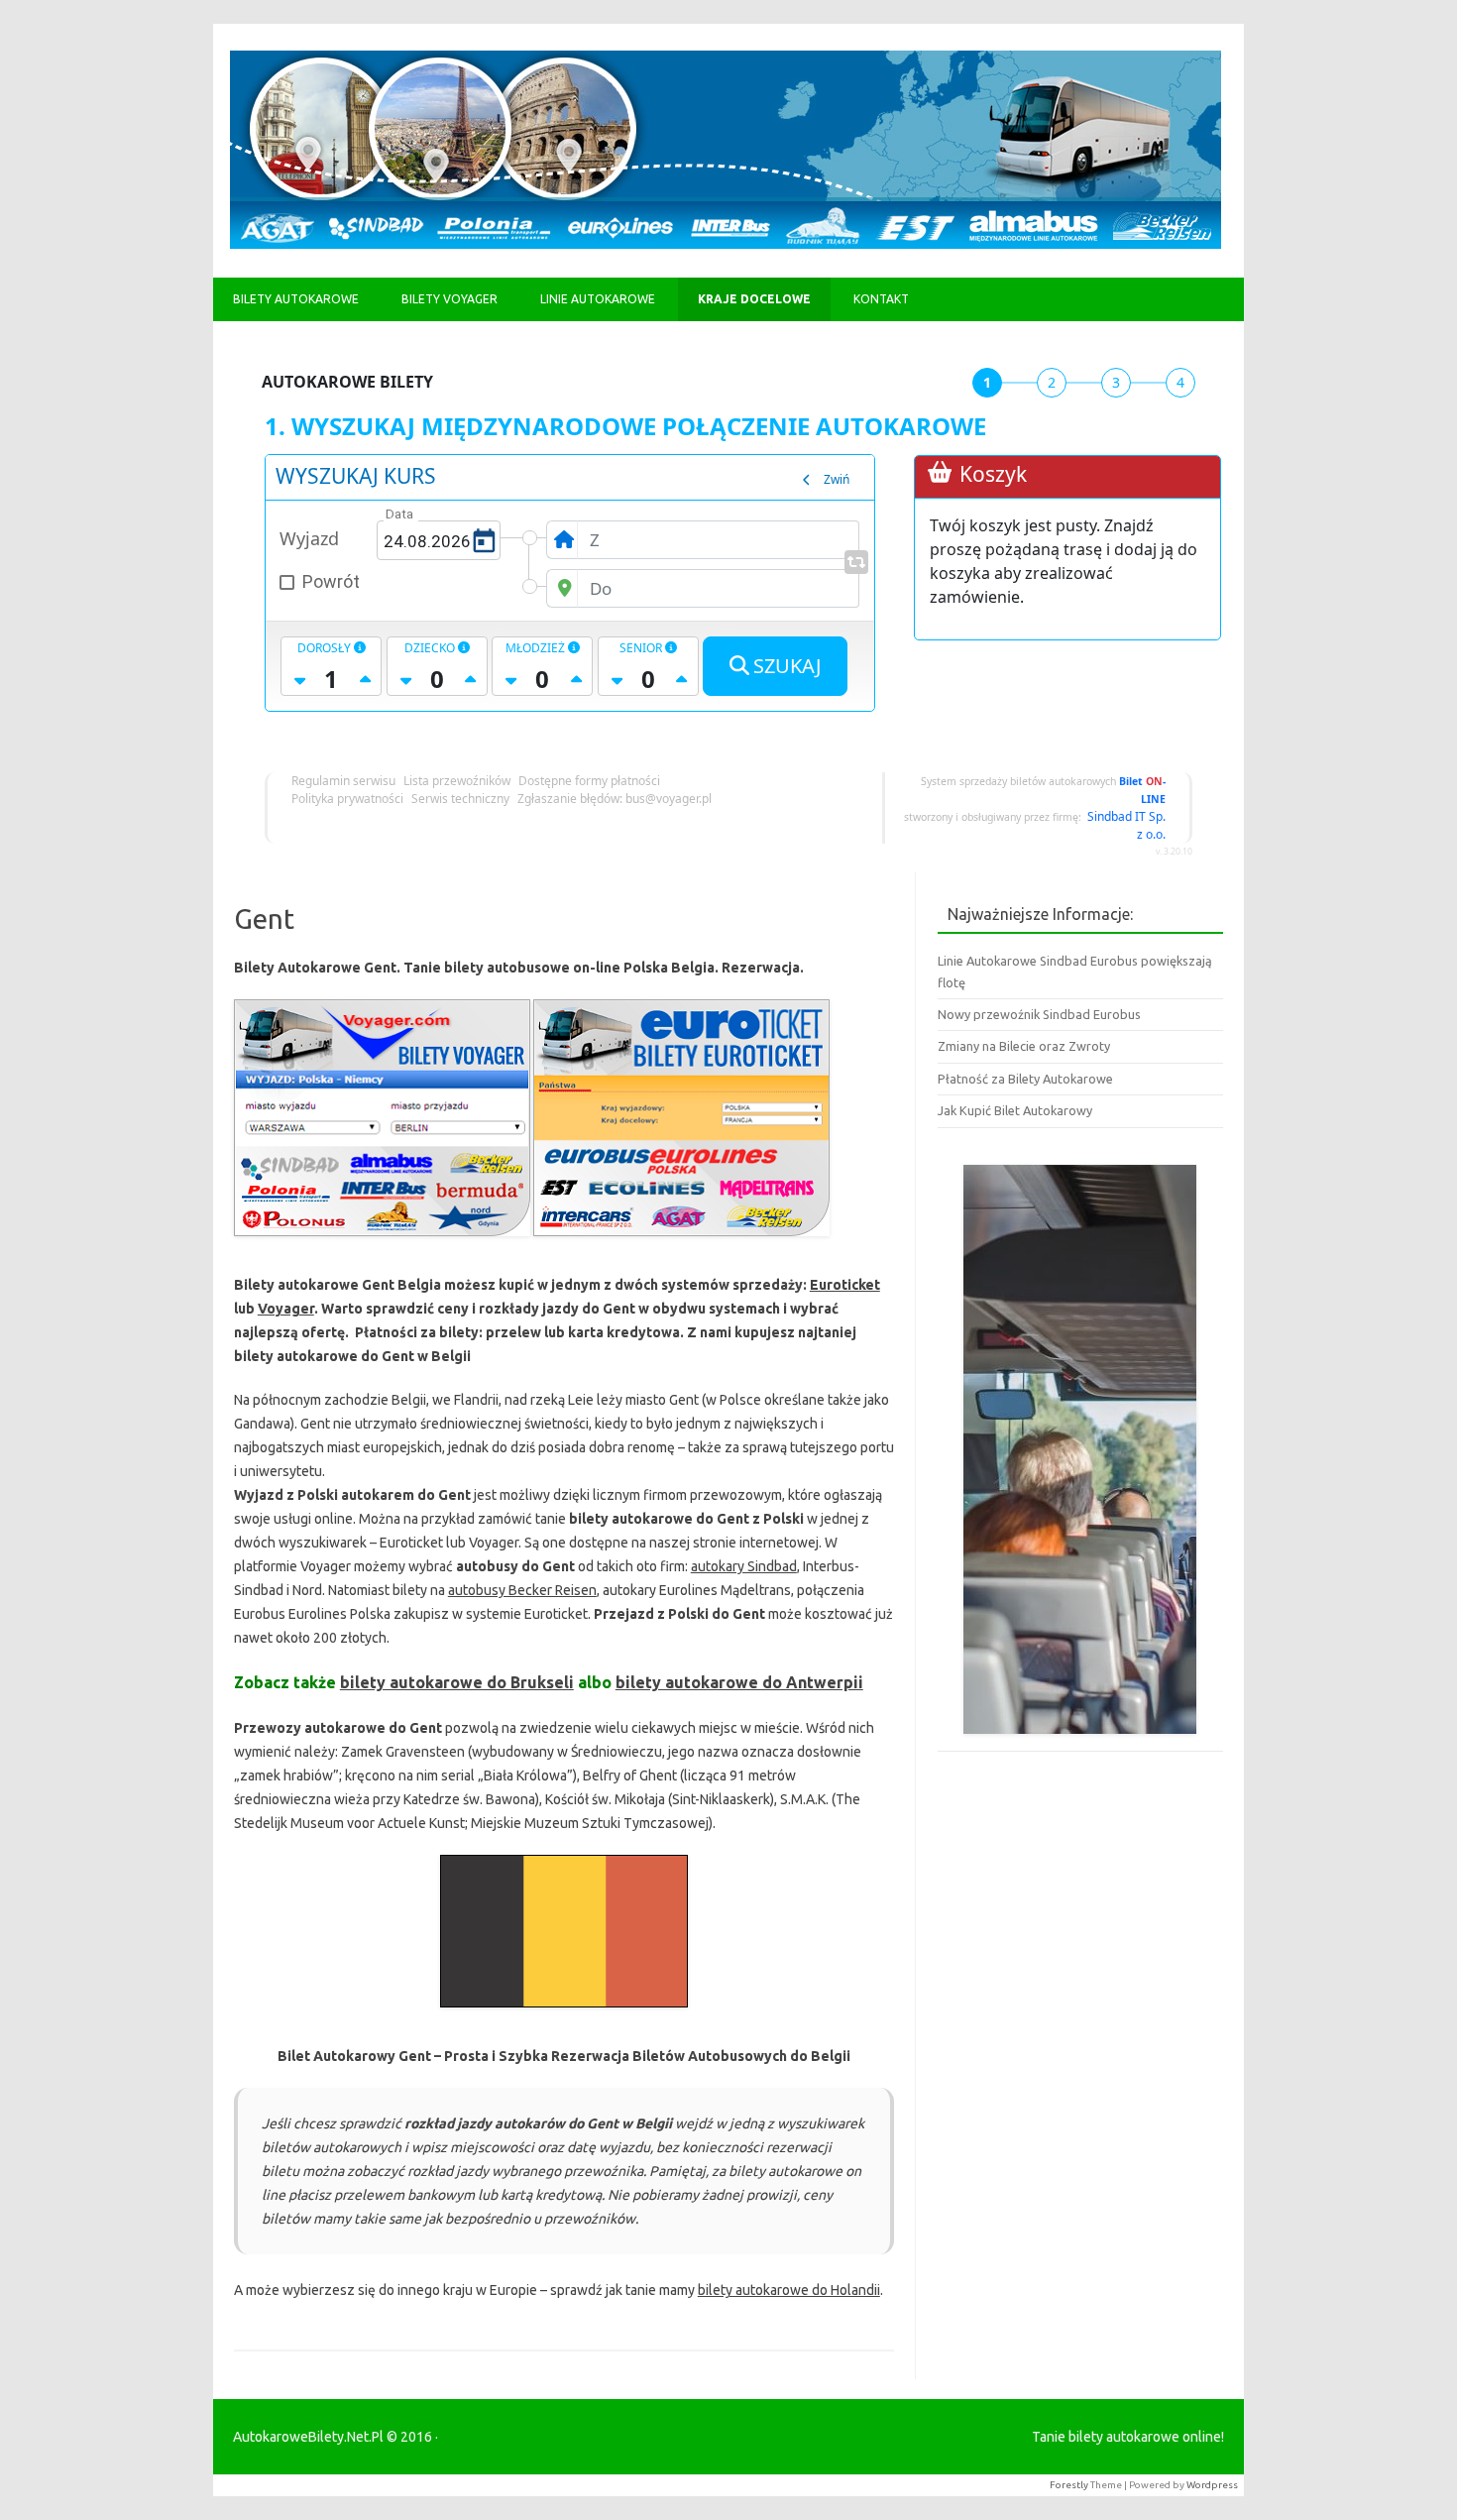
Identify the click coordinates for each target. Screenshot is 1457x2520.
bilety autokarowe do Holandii (789, 2290)
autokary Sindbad (744, 1566)
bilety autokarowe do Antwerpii (739, 1682)
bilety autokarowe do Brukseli (457, 1682)
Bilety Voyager (449, 299)
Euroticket (845, 1285)
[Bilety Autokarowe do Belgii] (564, 2012)
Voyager (286, 1309)
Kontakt (881, 299)
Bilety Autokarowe (296, 299)
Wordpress (1212, 2485)
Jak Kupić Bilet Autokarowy (1015, 1110)
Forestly (1069, 2485)
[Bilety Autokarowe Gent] (382, 1241)
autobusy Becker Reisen (522, 1590)
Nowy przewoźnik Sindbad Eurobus (1039, 1014)
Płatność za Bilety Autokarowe (1025, 1079)
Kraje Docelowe (754, 299)
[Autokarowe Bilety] (726, 244)
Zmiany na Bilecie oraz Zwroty (1024, 1046)
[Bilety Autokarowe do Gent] (681, 1241)
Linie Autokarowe (598, 299)
